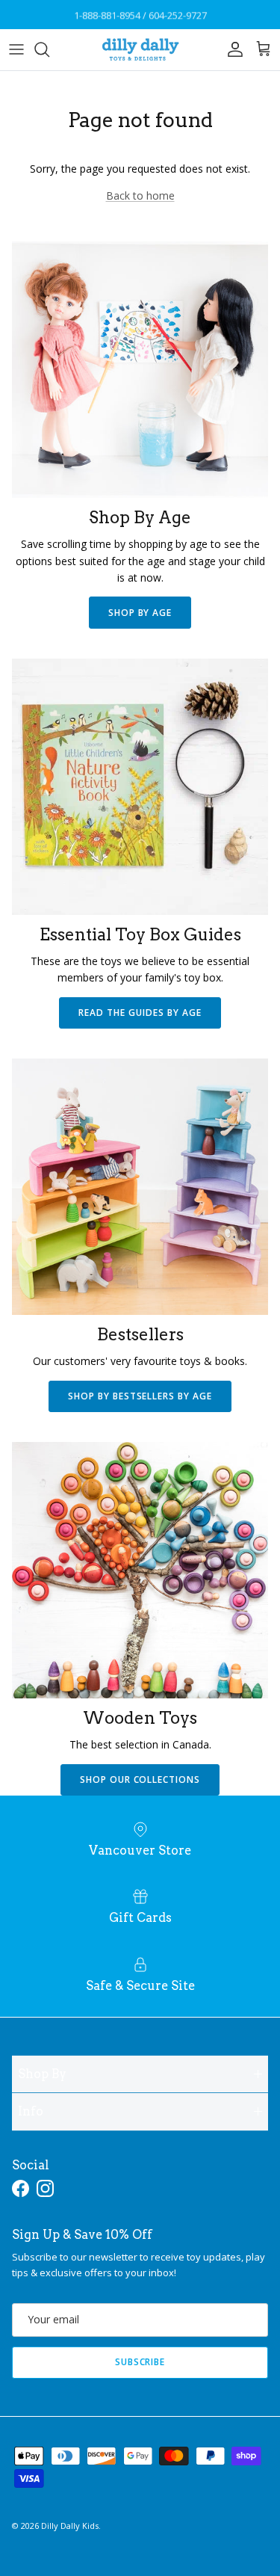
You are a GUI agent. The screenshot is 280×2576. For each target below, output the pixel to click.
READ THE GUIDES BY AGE (140, 1013)
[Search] (49, 49)
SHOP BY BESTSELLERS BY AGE (140, 1396)
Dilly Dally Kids (70, 2526)
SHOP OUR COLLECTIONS (140, 1780)
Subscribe (140, 2362)
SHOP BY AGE (140, 613)
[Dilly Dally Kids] (140, 50)
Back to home (140, 195)
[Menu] (16, 49)
